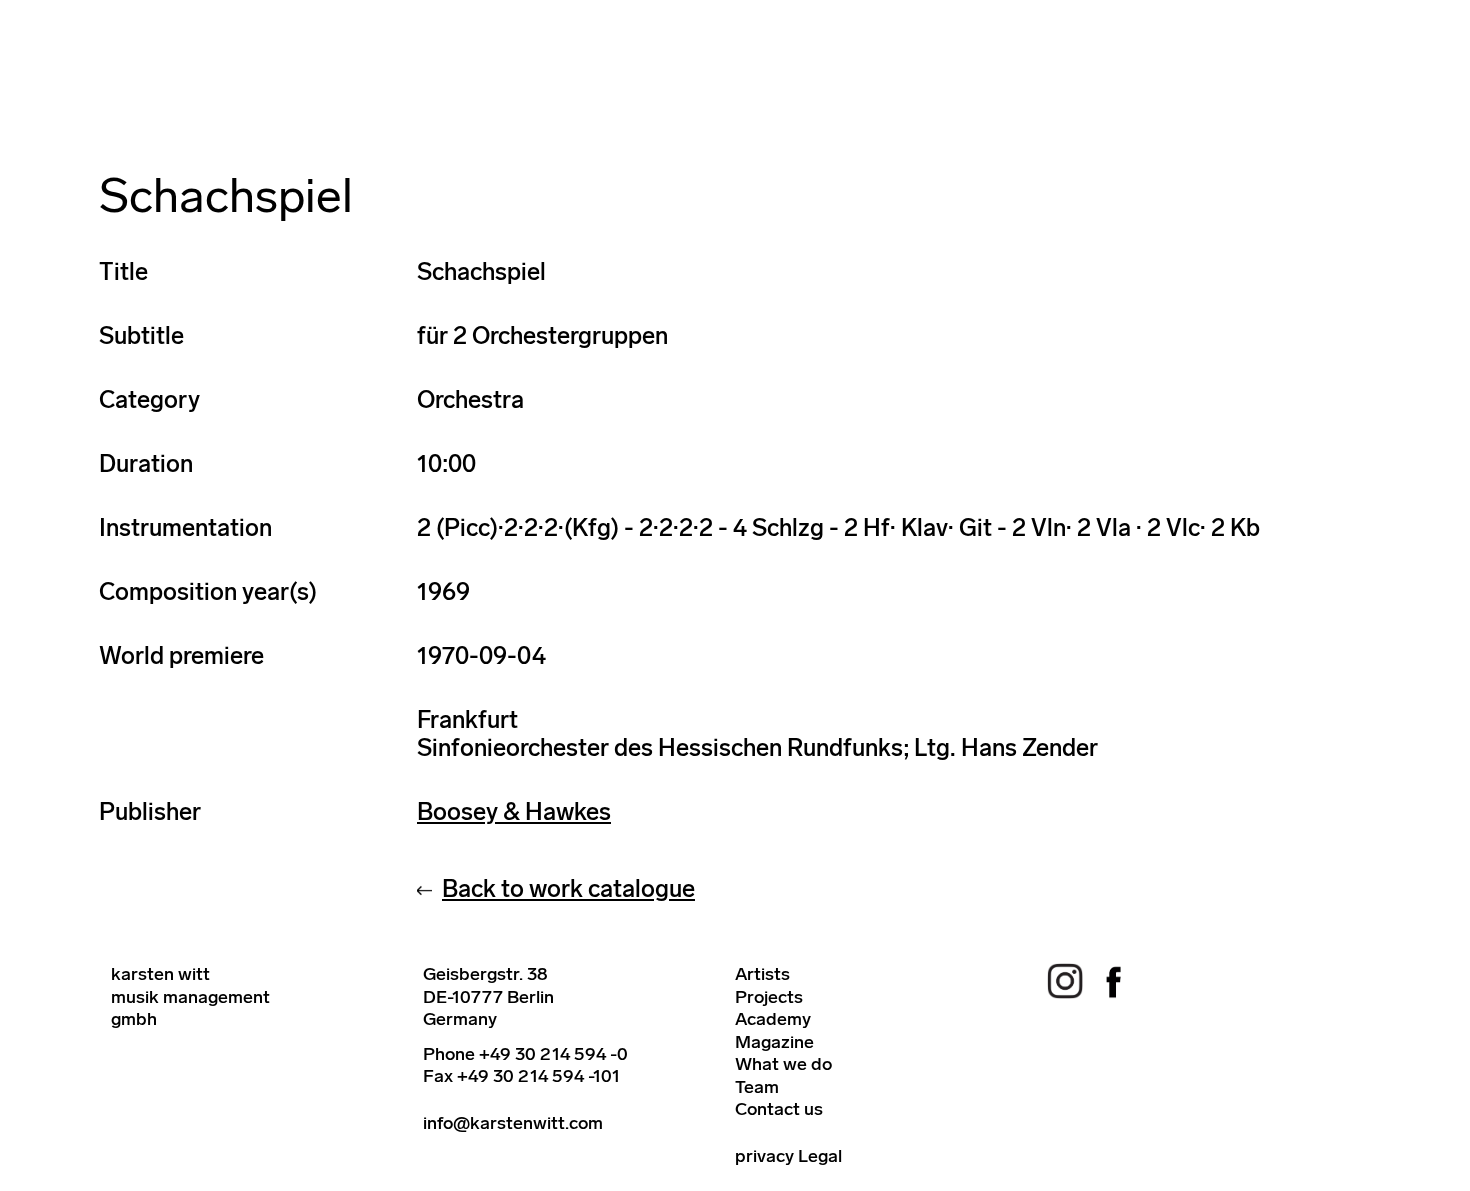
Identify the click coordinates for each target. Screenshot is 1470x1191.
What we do (783, 1064)
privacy (764, 1156)
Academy (773, 1019)
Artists (762, 974)
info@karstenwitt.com (513, 1123)
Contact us (779, 1109)
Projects (769, 997)
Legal (820, 1156)
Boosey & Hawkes (514, 811)
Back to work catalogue (568, 888)
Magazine (774, 1042)
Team (757, 1087)
